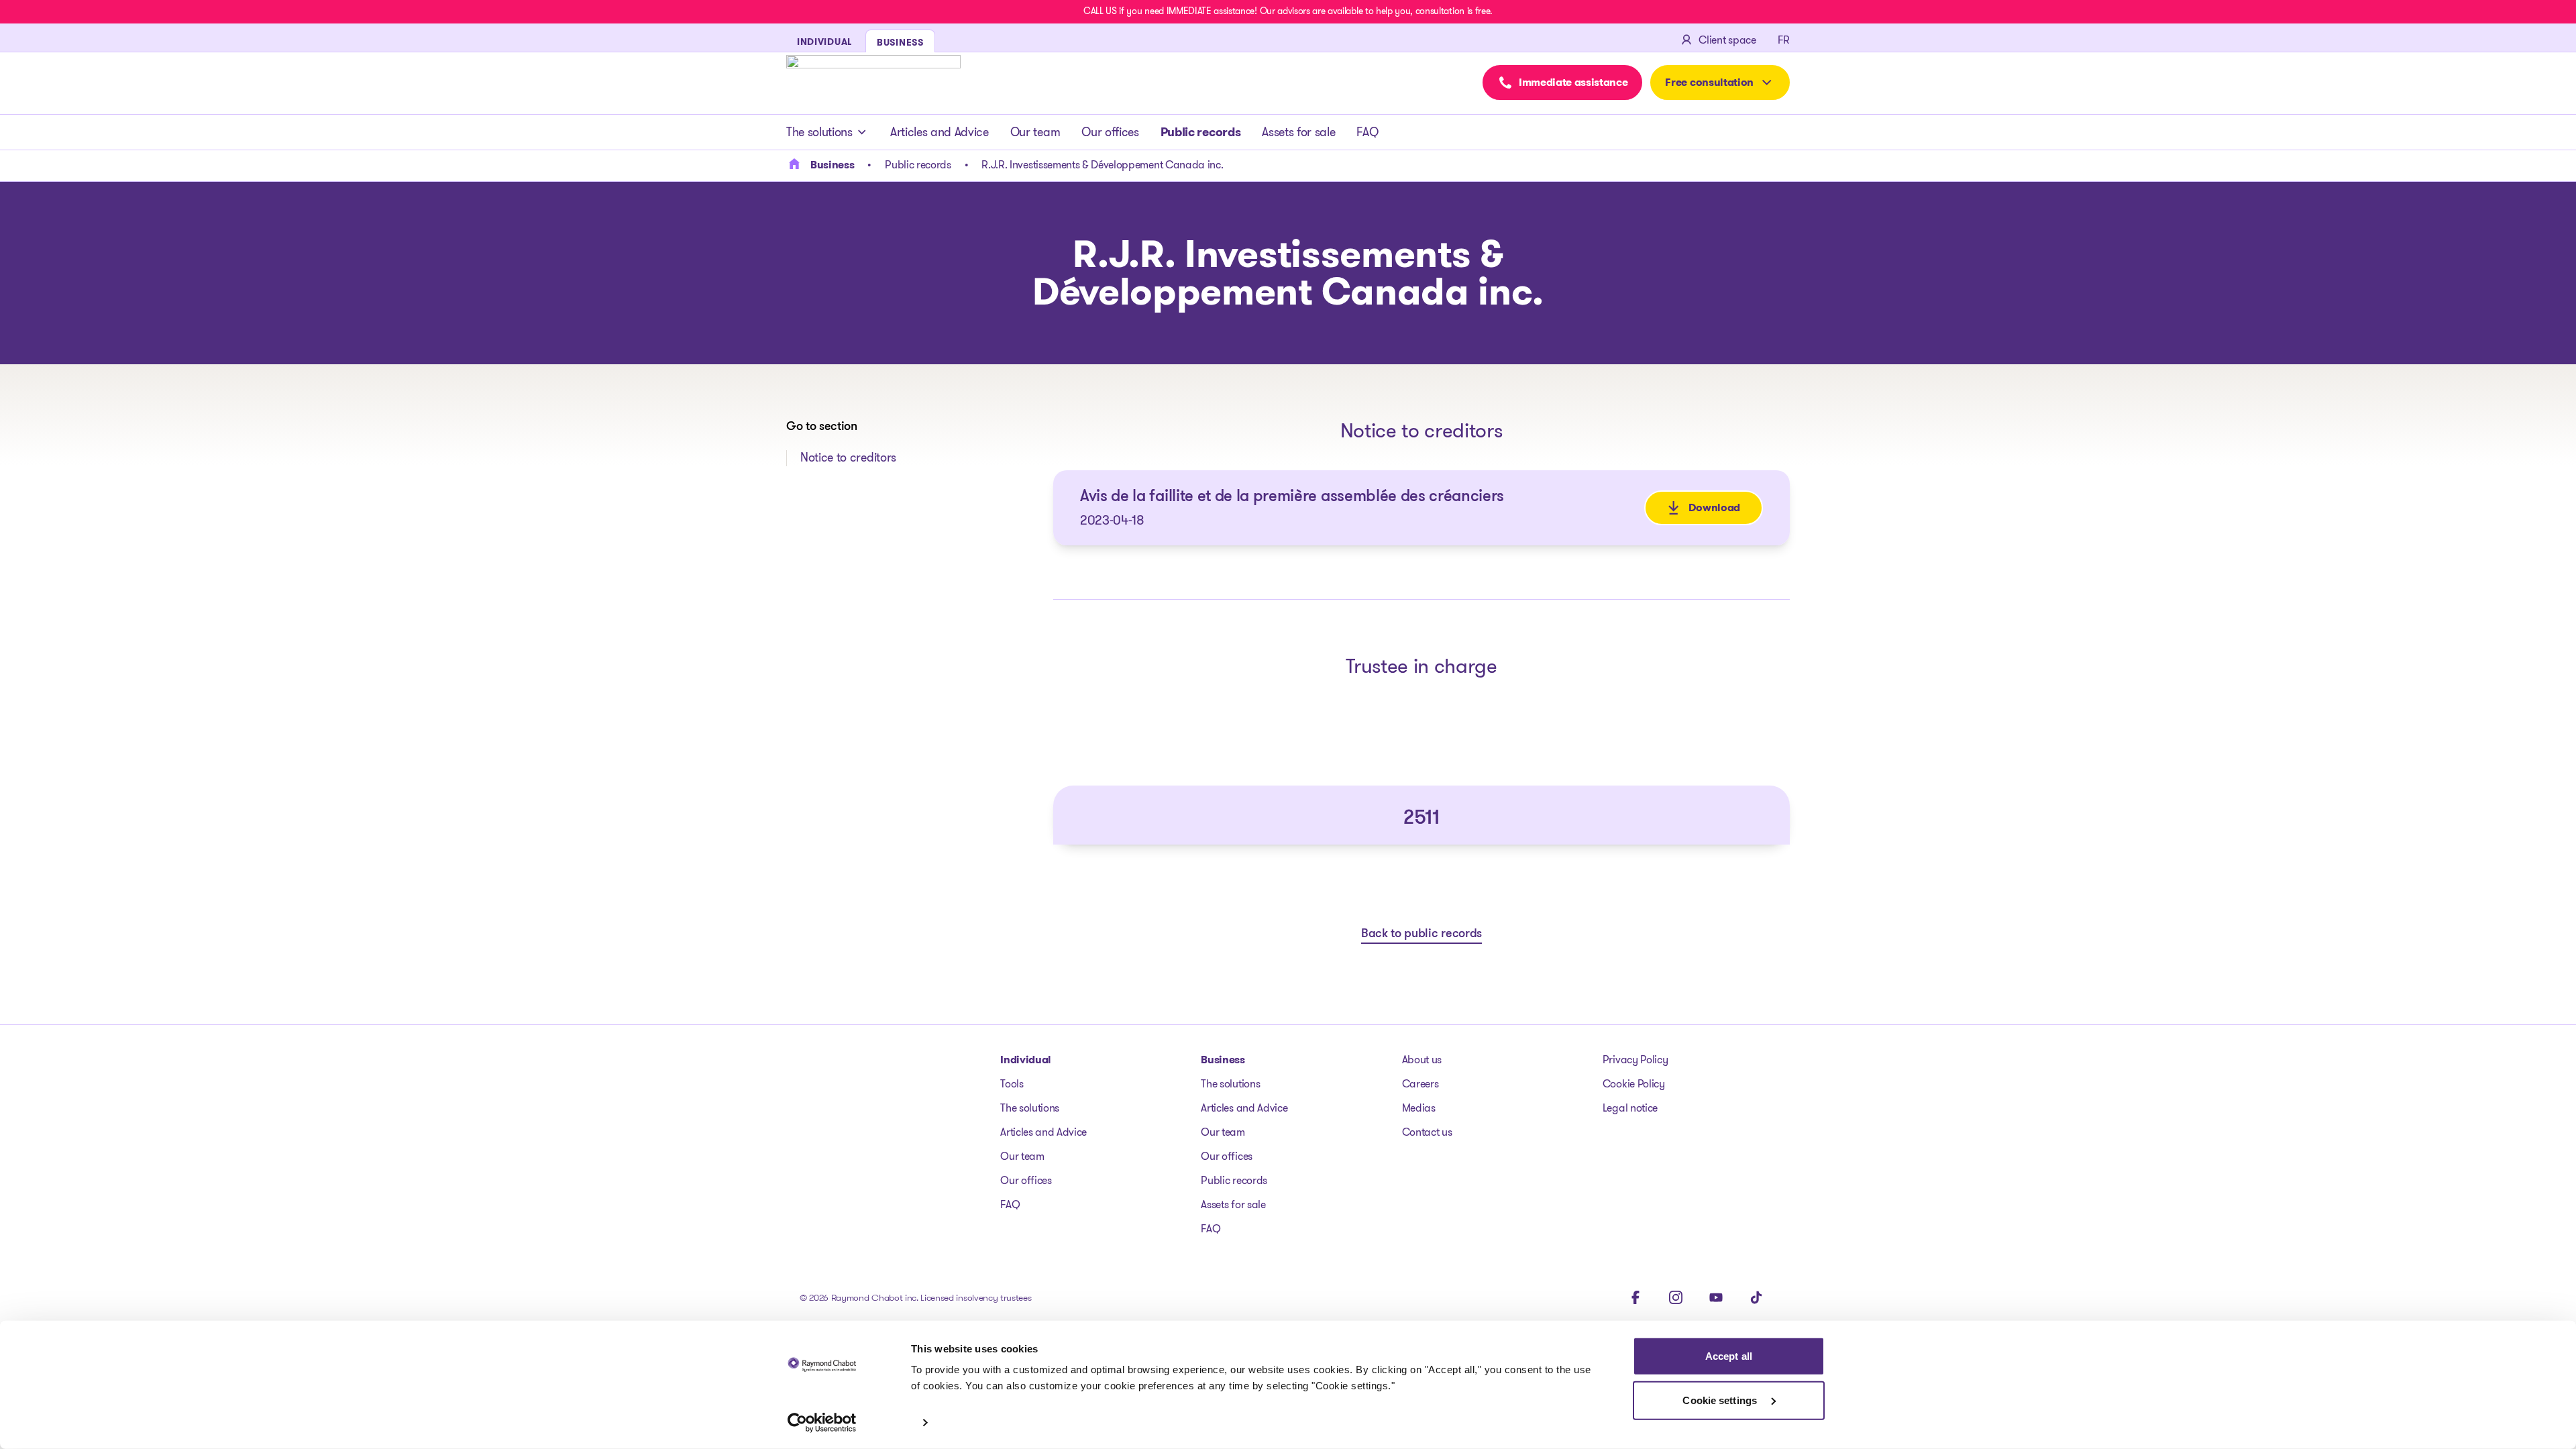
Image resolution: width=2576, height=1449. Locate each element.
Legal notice (1630, 1108)
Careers (1420, 1084)
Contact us (1427, 1132)
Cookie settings (1721, 1400)
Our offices (1110, 132)
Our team (1035, 132)
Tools (1012, 1084)
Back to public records (1421, 934)
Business (1223, 1060)
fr (1784, 40)
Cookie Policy (1634, 1084)
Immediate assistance (1573, 82)
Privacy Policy (1635, 1060)
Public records (1201, 132)
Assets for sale (1298, 132)
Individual (1026, 1060)
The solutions (819, 132)
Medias (1419, 1108)
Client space (1727, 40)
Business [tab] (900, 42)
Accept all (1729, 1356)
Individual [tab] (824, 42)
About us (1422, 1060)
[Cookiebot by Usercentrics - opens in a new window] (822, 1423)
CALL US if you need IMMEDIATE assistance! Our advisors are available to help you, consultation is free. (1288, 11)
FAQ (1367, 132)
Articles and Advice (940, 132)
